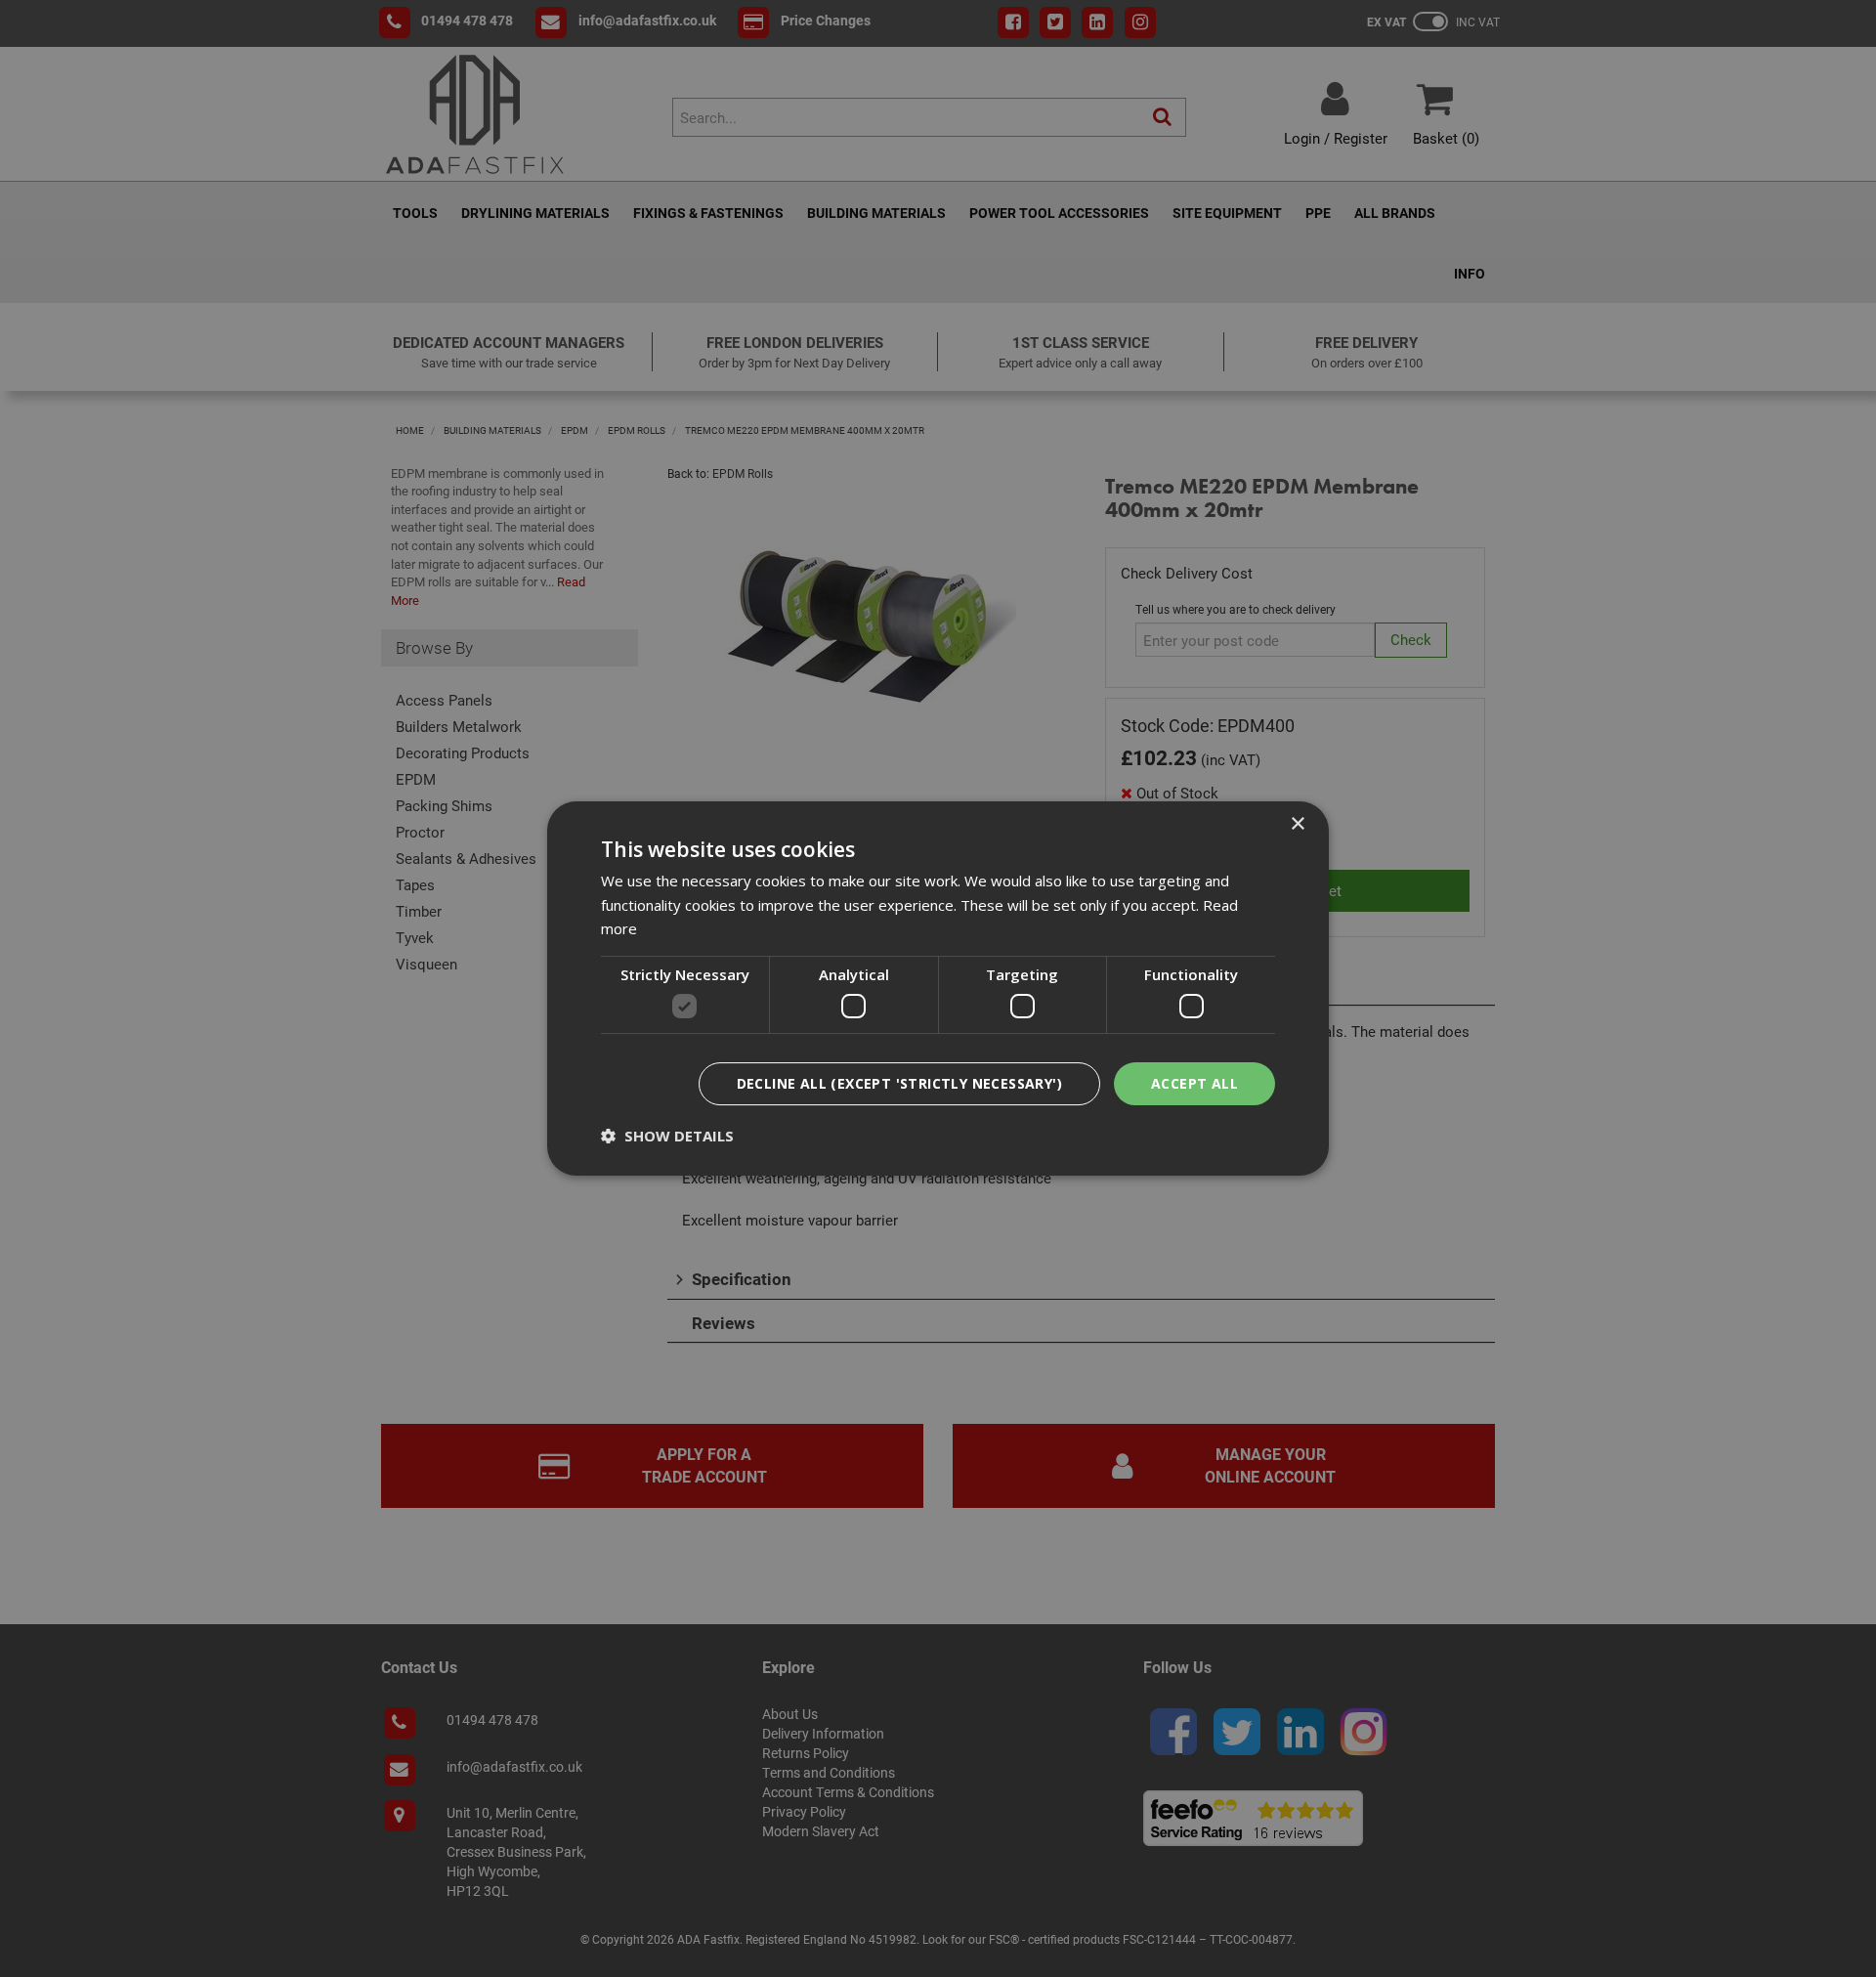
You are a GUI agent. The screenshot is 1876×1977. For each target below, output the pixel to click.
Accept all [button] (1194, 1083)
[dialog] (938, 989)
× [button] (1297, 824)
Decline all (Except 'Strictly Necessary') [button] (899, 1083)
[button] (667, 1136)
